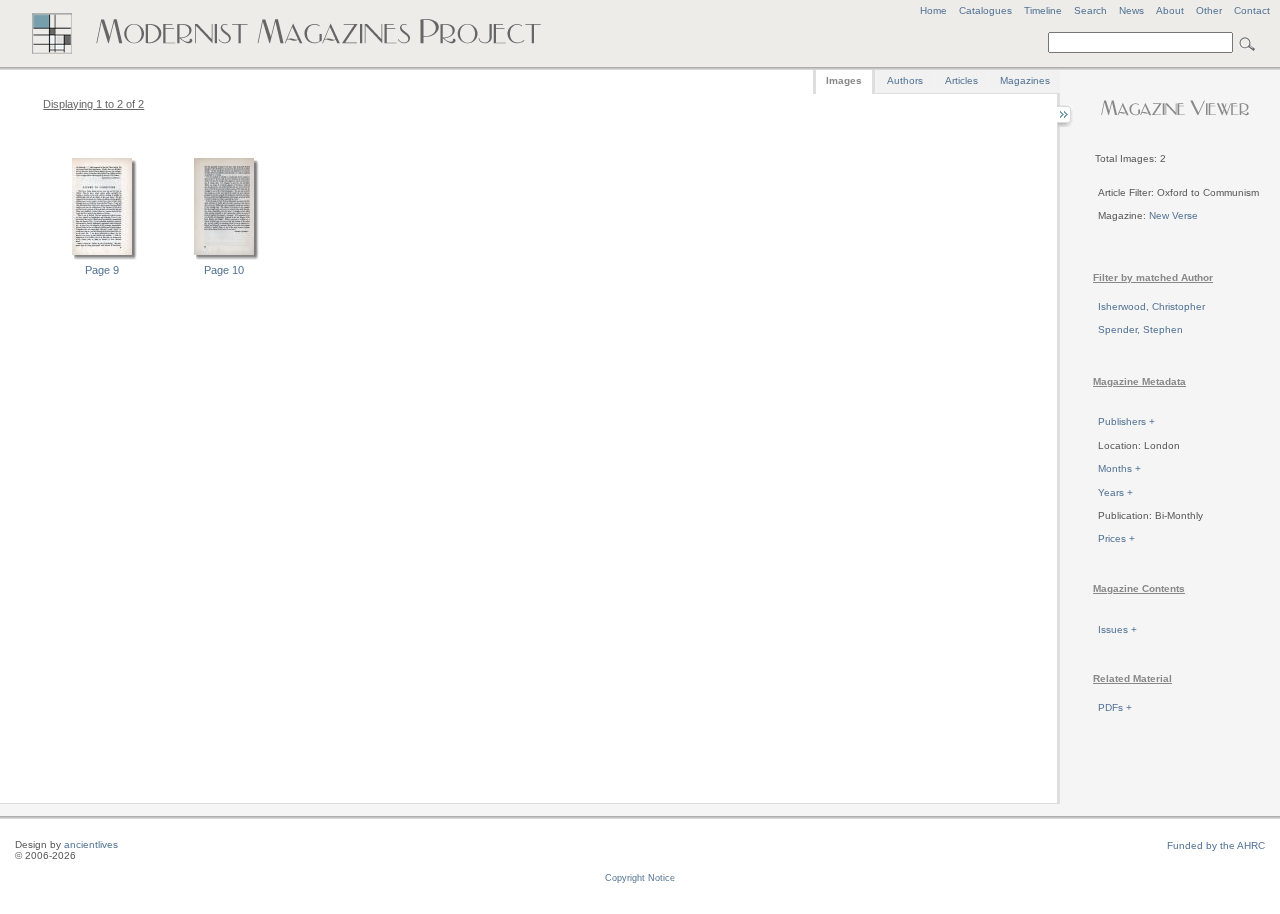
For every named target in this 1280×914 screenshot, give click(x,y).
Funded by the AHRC (1216, 845)
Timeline (1043, 10)
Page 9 (102, 270)
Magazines (1025, 80)
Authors (905, 80)
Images (844, 80)
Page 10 (224, 270)
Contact (1252, 10)
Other (1209, 10)
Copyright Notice (640, 878)
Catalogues (985, 10)
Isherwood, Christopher (1151, 306)
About (1170, 10)
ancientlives (91, 844)
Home (933, 10)
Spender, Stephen (1140, 329)
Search (1090, 10)
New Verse (1173, 215)
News (1131, 10)
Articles (961, 80)
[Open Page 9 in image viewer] (102, 257)
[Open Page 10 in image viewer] (224, 257)
